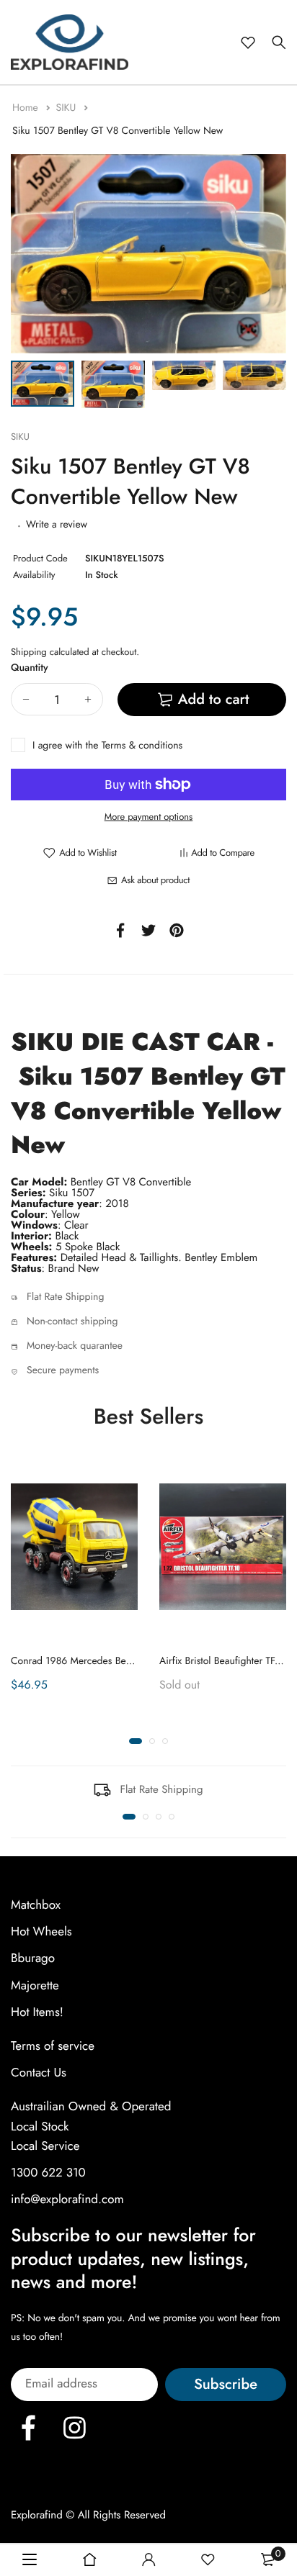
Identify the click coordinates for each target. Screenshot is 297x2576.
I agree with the (107, 746)
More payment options (149, 817)
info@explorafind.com (67, 2200)
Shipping (29, 652)
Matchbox (36, 1905)
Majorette (35, 1986)
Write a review (57, 525)
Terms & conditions (142, 746)
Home (27, 108)
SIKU (67, 108)
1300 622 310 (48, 2173)
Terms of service (53, 2046)
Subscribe (226, 2384)
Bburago (33, 1958)
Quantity (30, 668)
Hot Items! (37, 2012)
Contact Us (39, 2073)
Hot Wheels (41, 1932)
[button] (136, 1741)
